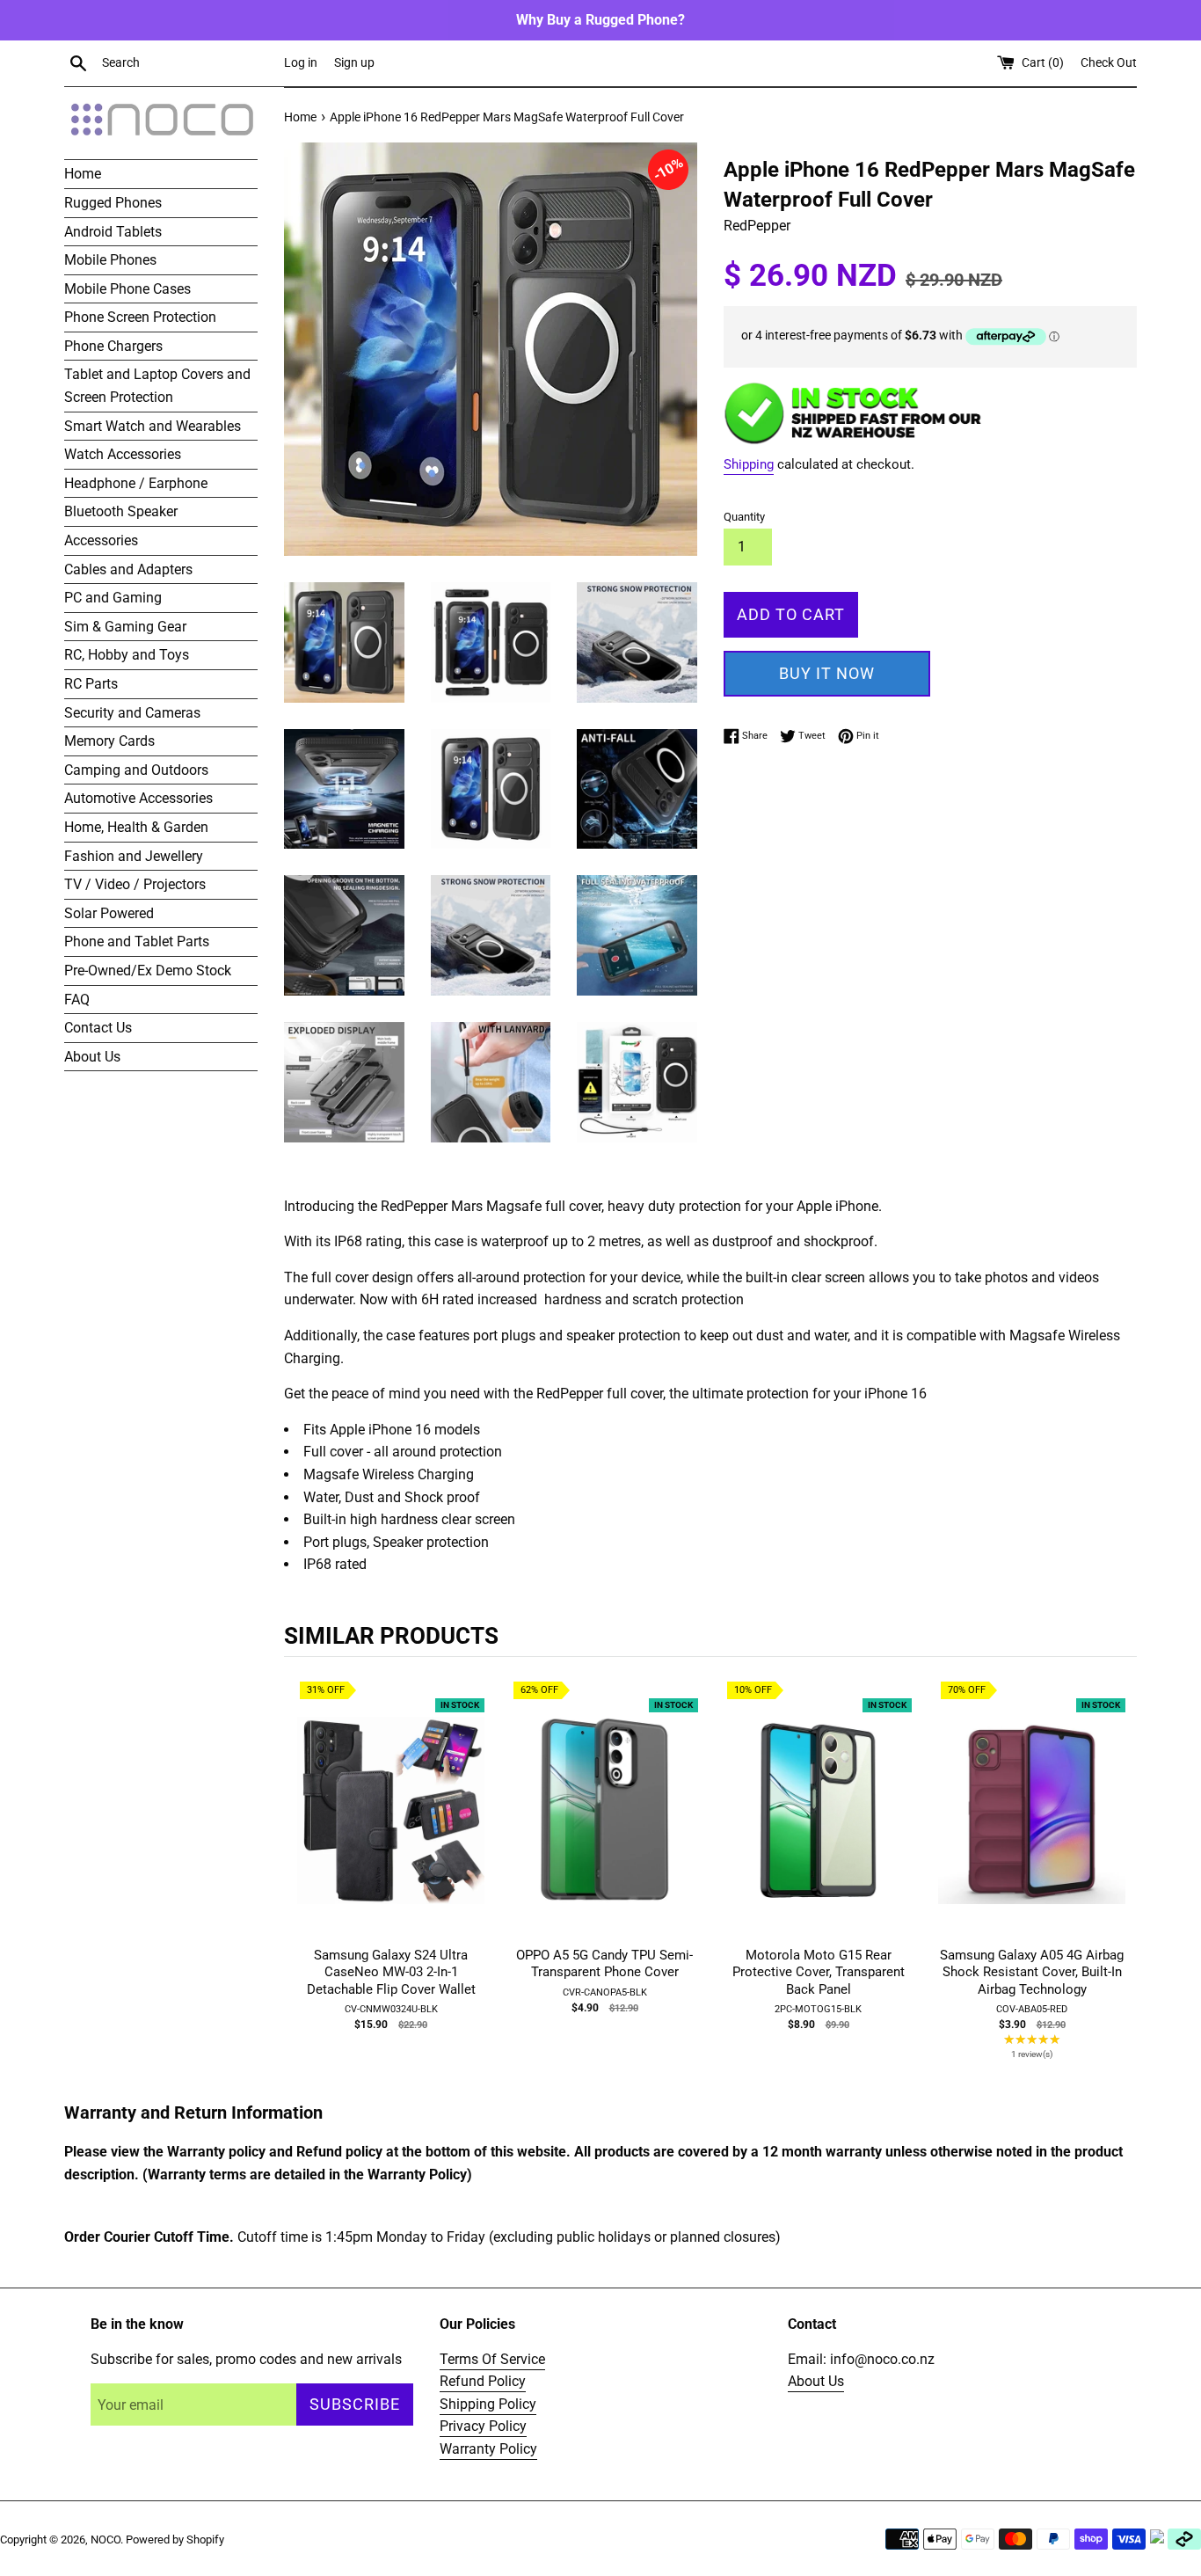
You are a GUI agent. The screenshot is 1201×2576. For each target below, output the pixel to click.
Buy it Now (827, 673)
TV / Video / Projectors (135, 884)
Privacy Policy (483, 2426)
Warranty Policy (488, 2449)
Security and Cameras (132, 713)
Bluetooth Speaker (121, 511)
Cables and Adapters (128, 569)
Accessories (101, 540)
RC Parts (91, 684)
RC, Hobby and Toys (127, 655)
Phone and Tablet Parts (137, 941)
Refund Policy (483, 2381)
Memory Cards (109, 741)
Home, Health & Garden (136, 827)
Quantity (744, 517)
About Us (92, 1057)
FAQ (77, 1000)
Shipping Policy (488, 2404)
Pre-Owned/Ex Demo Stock (148, 971)
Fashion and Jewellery (134, 856)
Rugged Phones (113, 203)
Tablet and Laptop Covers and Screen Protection (157, 386)
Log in (301, 63)
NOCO (106, 2540)
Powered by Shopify (175, 2540)
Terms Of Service (492, 2359)
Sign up (354, 63)
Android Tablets (113, 232)
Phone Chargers (113, 346)
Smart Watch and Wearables (153, 426)
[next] (1119, 1882)
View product (391, 1828)
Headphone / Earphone (136, 483)
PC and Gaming (113, 598)
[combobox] (189, 63)
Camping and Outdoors (136, 770)
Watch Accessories (123, 454)
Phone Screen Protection (140, 317)
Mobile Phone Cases (127, 289)
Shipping (749, 464)
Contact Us (98, 1028)
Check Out (1109, 63)
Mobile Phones (110, 260)
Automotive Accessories (138, 798)
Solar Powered (109, 913)
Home (83, 174)
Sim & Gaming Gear (125, 627)
